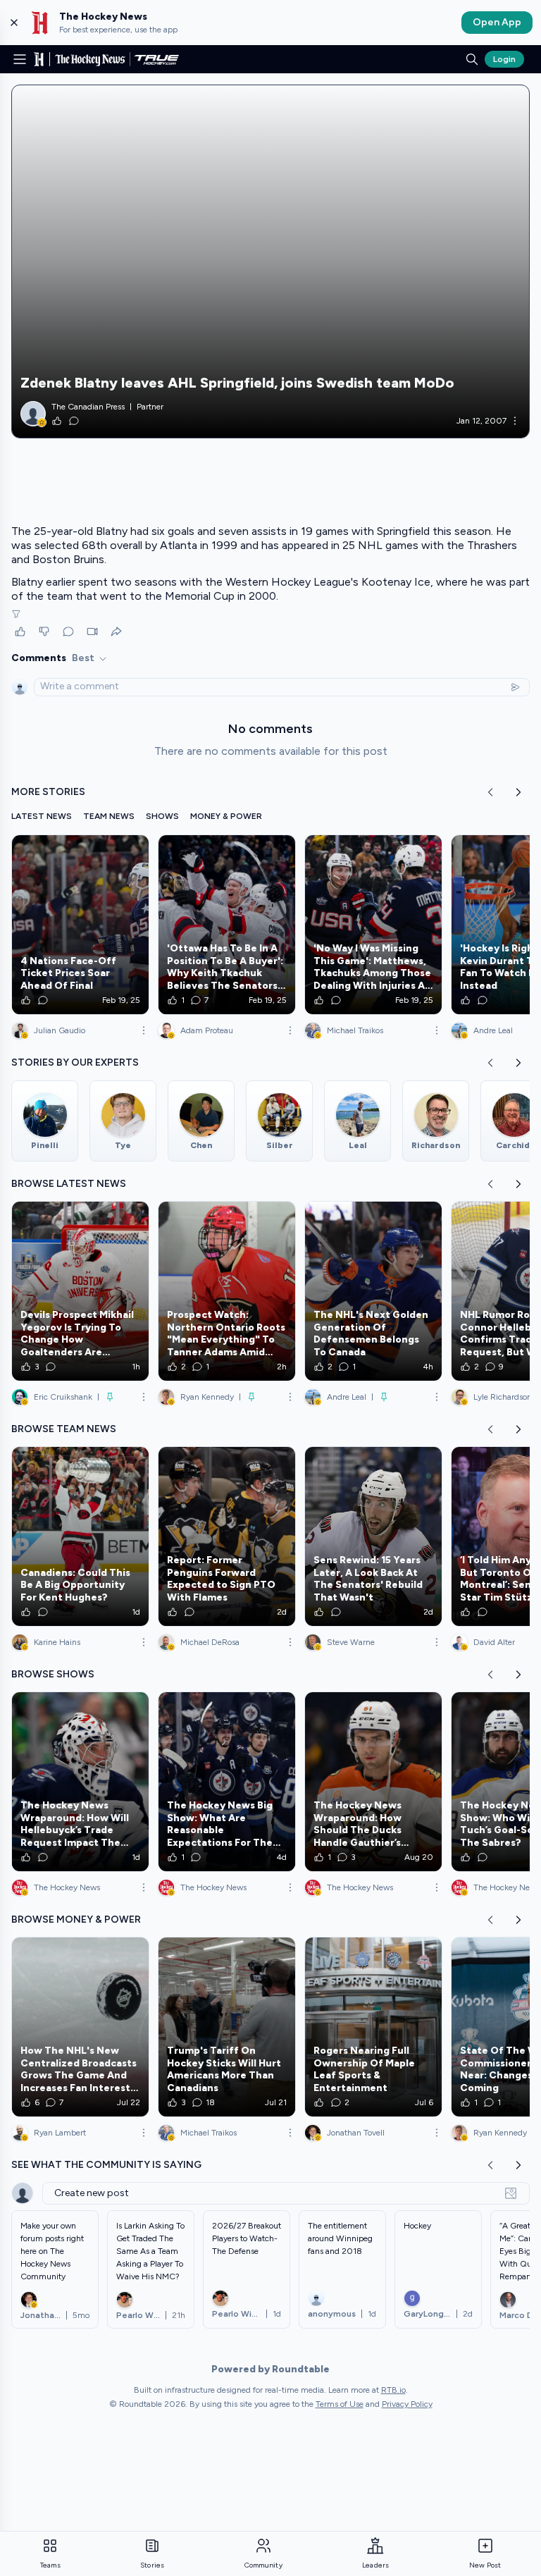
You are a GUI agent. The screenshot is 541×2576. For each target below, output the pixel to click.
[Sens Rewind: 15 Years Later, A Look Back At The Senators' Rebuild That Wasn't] (373, 1536)
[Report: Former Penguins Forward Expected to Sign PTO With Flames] (227, 1536)
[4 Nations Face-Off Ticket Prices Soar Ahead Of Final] (80, 925)
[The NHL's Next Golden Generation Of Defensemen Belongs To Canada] (373, 1291)
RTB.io (393, 2390)
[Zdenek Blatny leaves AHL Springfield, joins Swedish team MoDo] (270, 261)
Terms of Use (340, 2404)
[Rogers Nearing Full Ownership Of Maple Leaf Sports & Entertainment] (373, 2027)
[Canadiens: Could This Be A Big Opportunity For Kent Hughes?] (80, 1536)
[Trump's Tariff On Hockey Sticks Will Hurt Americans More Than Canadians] (227, 2027)
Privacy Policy (407, 2404)
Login (504, 59)
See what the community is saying (106, 2165)
